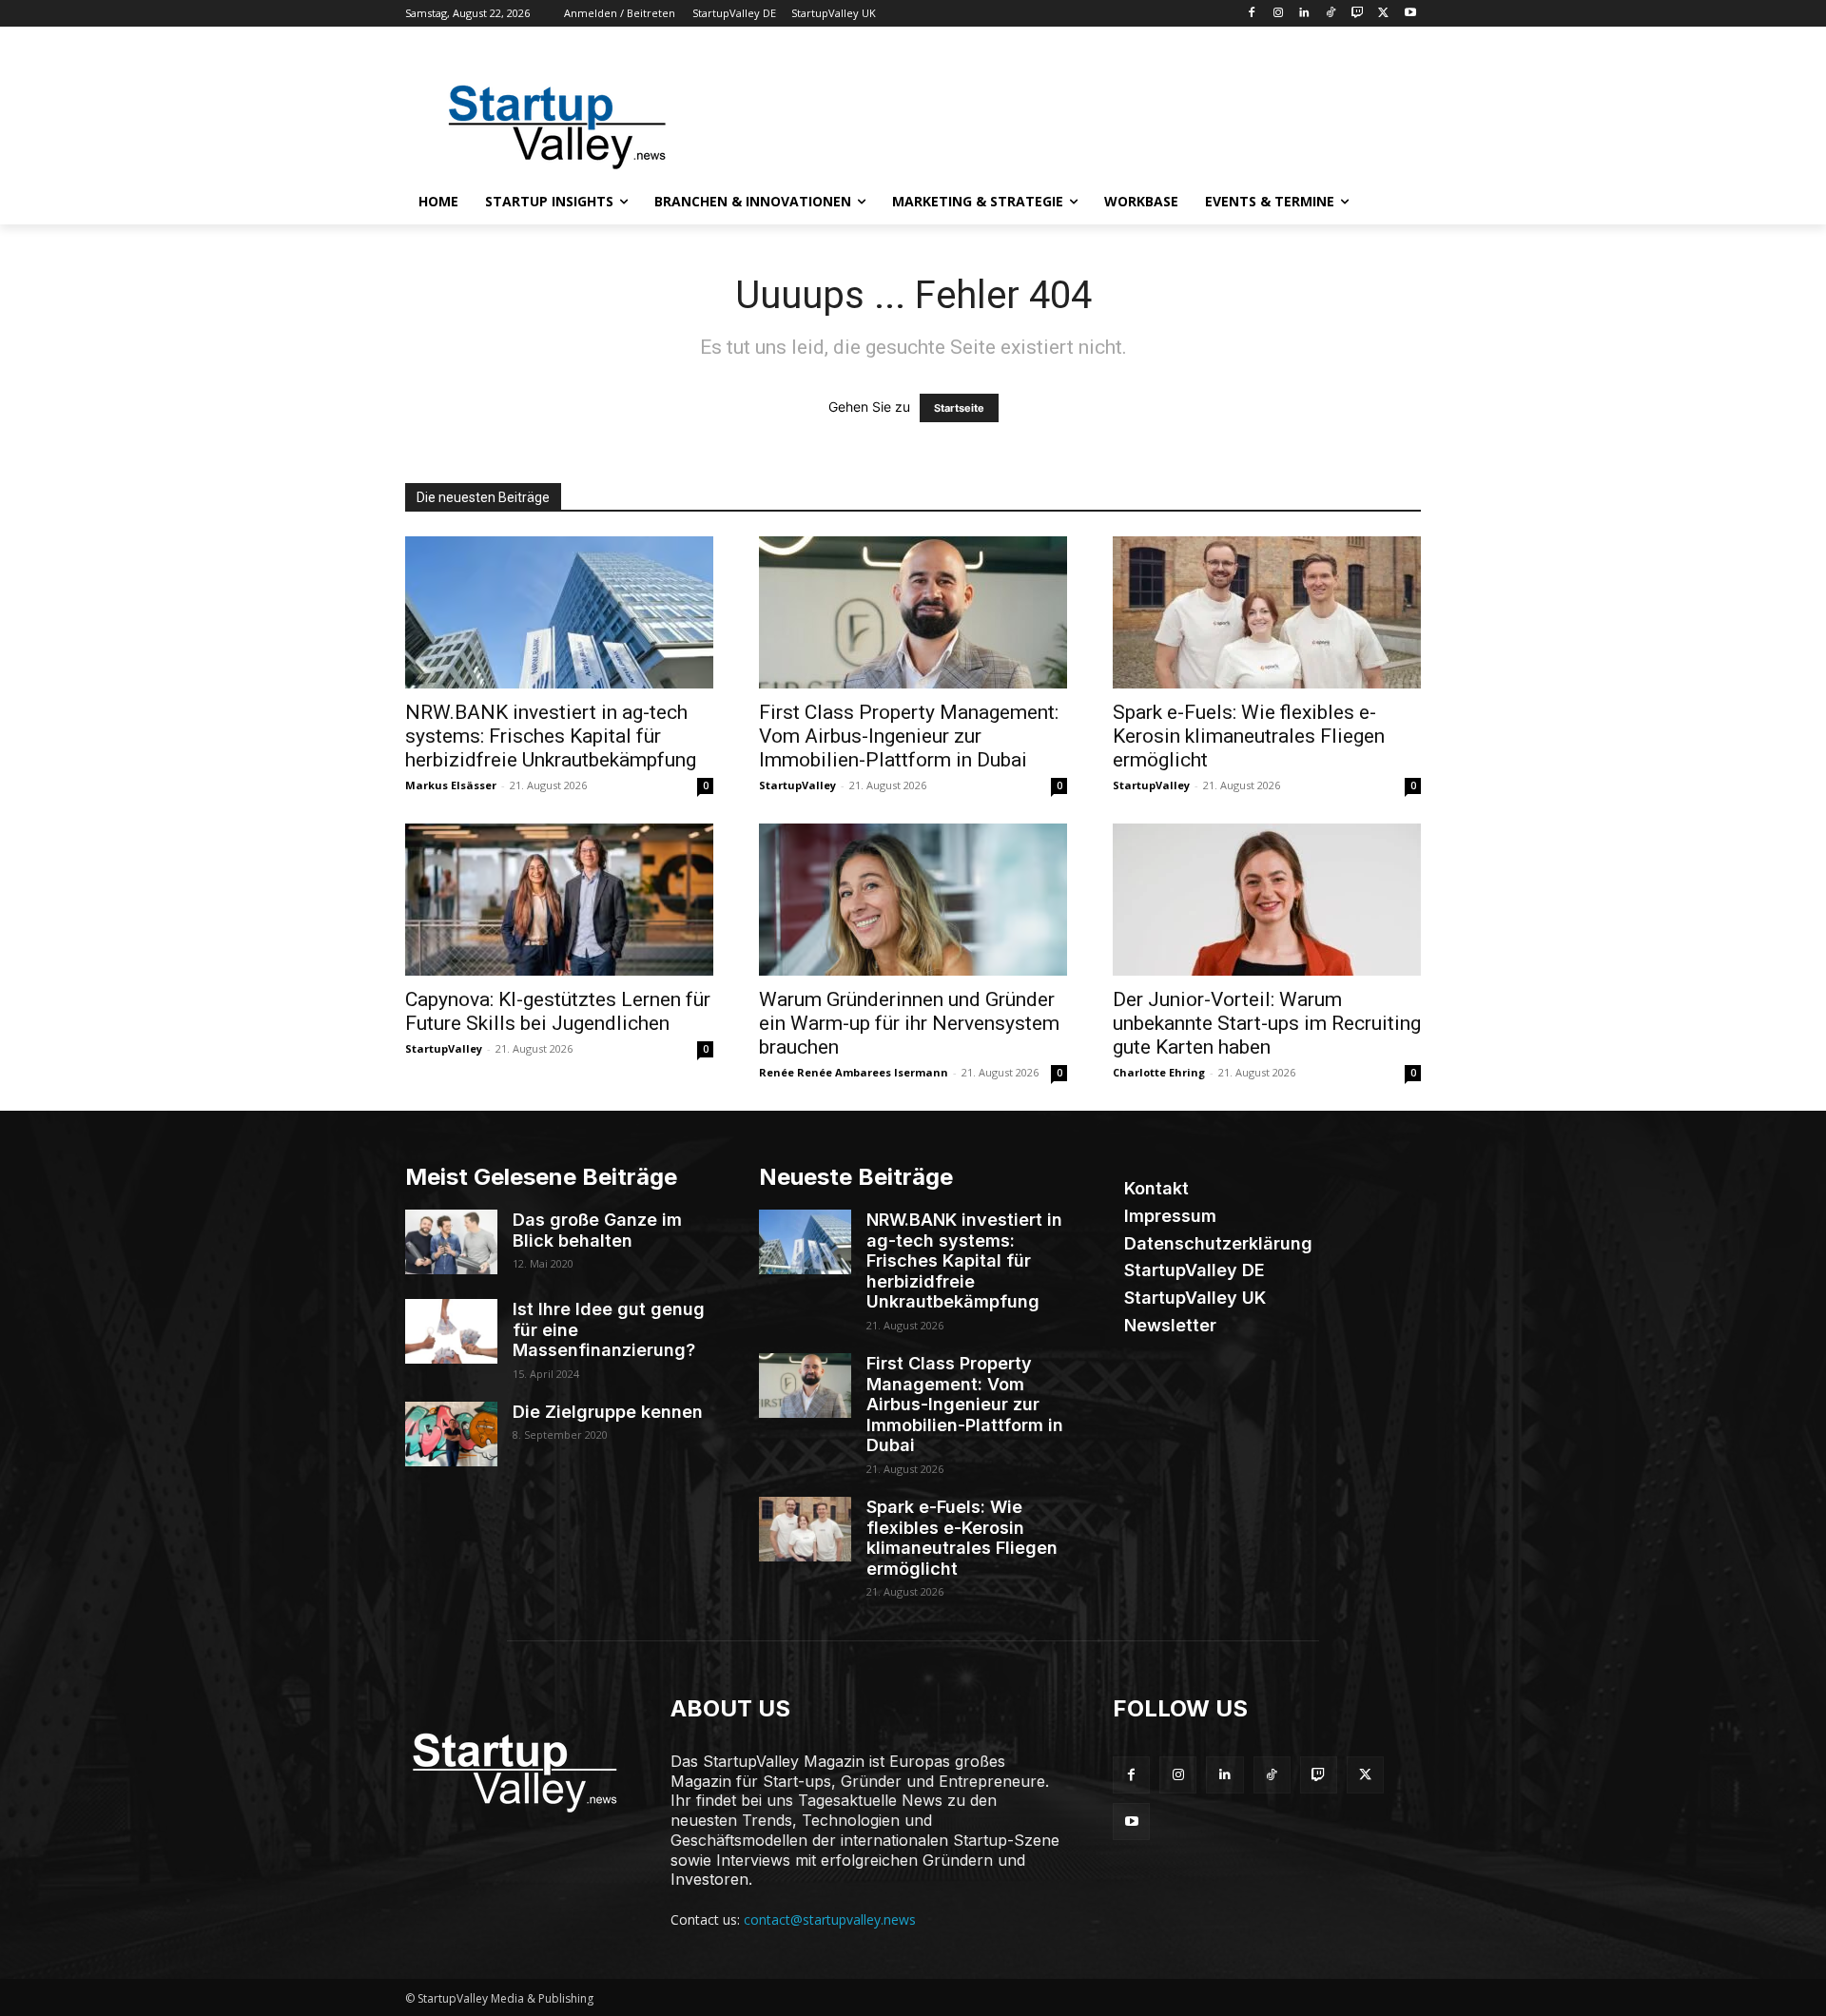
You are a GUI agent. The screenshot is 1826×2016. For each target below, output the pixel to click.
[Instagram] (1278, 14)
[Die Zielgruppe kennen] (451, 1434)
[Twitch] (1358, 14)
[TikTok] (1331, 14)
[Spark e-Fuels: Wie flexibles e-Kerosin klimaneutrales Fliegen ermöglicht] (1267, 612)
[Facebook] (1251, 14)
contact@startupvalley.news (830, 1919)
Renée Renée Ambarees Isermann (854, 1072)
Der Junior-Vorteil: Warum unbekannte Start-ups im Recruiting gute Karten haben (1267, 1023)
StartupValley (797, 785)
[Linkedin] (1304, 14)
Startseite (959, 408)
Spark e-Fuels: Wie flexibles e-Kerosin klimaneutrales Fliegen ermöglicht (1249, 736)
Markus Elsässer (451, 785)
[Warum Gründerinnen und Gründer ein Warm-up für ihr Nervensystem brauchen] (913, 900)
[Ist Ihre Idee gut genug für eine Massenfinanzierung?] (451, 1331)
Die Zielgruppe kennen (608, 1412)
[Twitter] (1383, 14)
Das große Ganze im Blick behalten (597, 1230)
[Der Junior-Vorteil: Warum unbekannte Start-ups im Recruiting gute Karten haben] (1267, 900)
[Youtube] (1410, 14)
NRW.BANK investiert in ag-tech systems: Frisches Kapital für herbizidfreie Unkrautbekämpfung (551, 736)
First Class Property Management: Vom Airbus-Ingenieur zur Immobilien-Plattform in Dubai (909, 736)
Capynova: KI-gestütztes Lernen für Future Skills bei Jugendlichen (558, 1011)
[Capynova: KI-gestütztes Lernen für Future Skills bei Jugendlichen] (559, 900)
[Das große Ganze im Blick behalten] (451, 1242)
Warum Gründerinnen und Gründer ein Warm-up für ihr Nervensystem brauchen (909, 1023)
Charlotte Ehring (1159, 1072)
